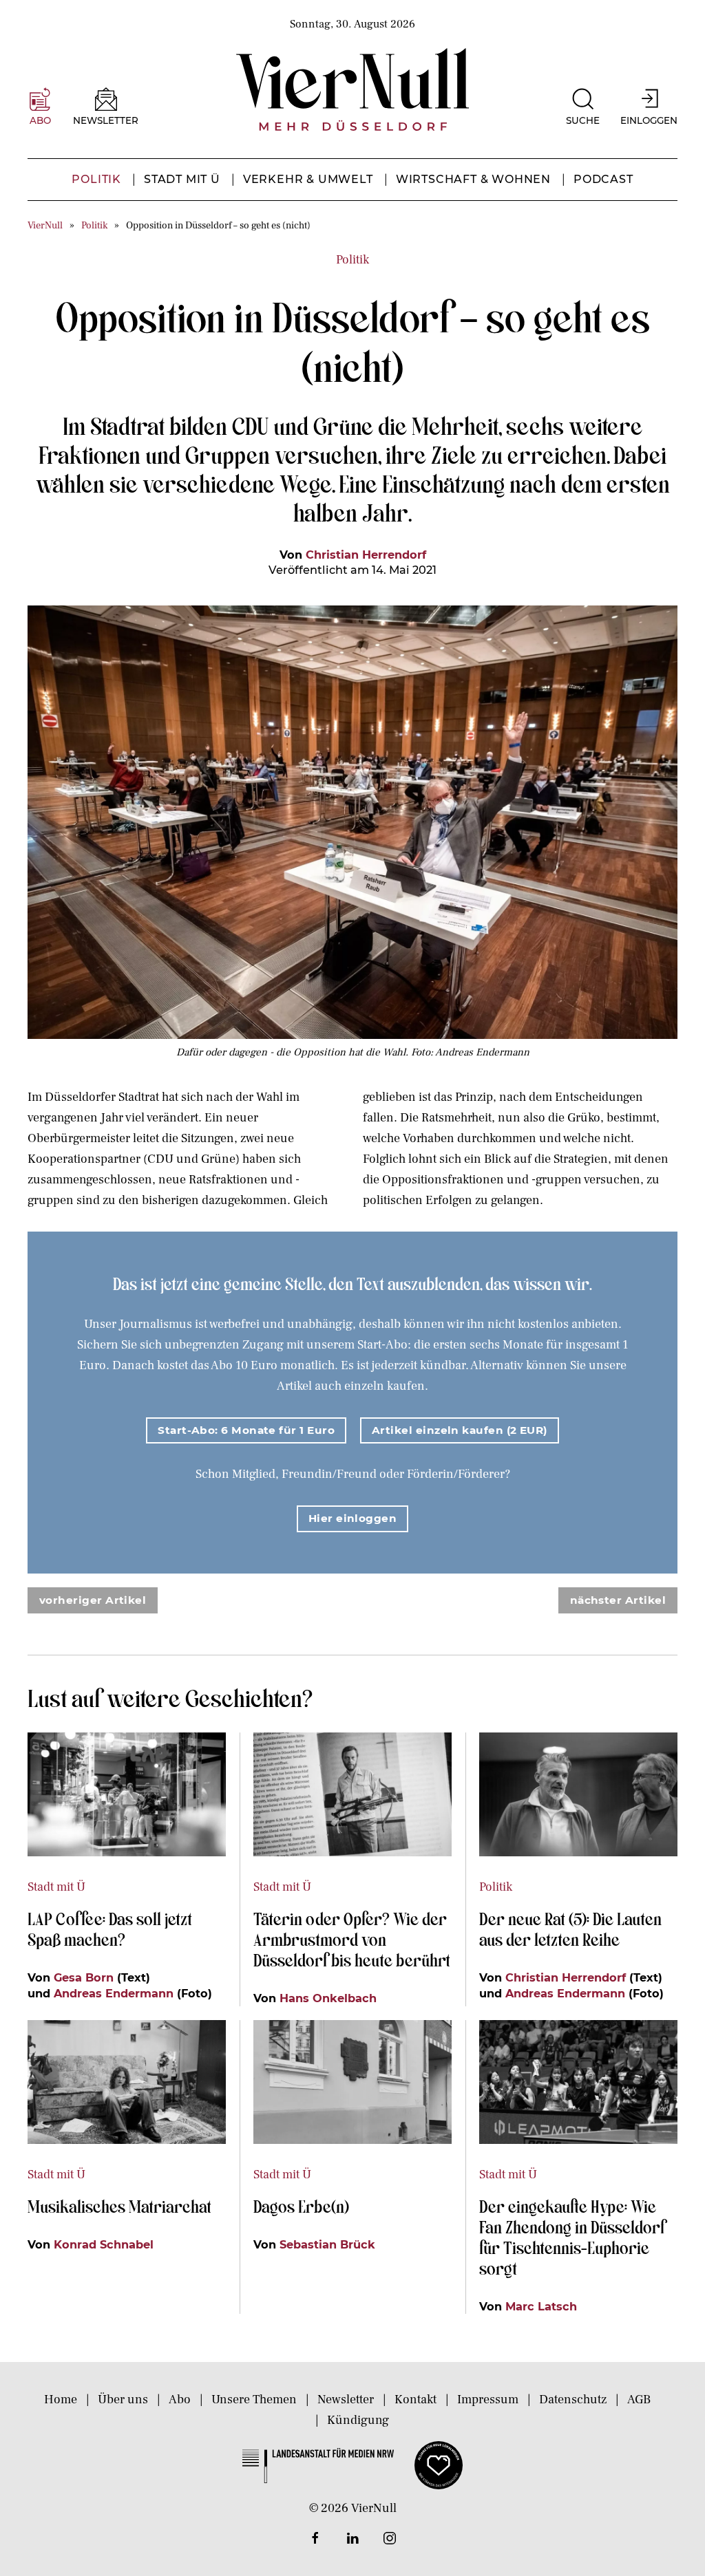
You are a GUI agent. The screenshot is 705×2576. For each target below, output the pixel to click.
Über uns (123, 2400)
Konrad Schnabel (104, 2244)
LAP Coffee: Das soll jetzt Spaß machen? (110, 1929)
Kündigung (358, 2420)
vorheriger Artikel (93, 1600)
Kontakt (415, 2400)
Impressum (488, 2400)
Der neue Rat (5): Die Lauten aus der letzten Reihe (570, 1929)
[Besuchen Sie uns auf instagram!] (390, 2538)
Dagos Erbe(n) (301, 2206)
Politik (96, 179)
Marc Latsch (541, 2306)
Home (61, 2400)
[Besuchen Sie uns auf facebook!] (315, 2538)
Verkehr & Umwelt (308, 179)
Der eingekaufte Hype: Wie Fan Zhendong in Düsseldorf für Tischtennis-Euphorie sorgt (572, 2237)
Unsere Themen (254, 2400)
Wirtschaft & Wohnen (473, 179)
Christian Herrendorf (366, 555)
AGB (639, 2400)
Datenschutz (573, 2400)
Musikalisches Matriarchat (119, 2206)
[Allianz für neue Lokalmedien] (439, 2465)
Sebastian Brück (327, 2244)
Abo (180, 2400)
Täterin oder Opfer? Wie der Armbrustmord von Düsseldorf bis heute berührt (352, 1939)
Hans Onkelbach (328, 1998)
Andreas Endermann (114, 1993)
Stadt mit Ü (182, 179)
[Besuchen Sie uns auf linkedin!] (352, 2538)
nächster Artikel (618, 1600)
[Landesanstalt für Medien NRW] (318, 2465)
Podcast (603, 179)
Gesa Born (84, 1977)
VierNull (45, 225)
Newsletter (346, 2400)
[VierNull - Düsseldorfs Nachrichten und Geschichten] (352, 89)
